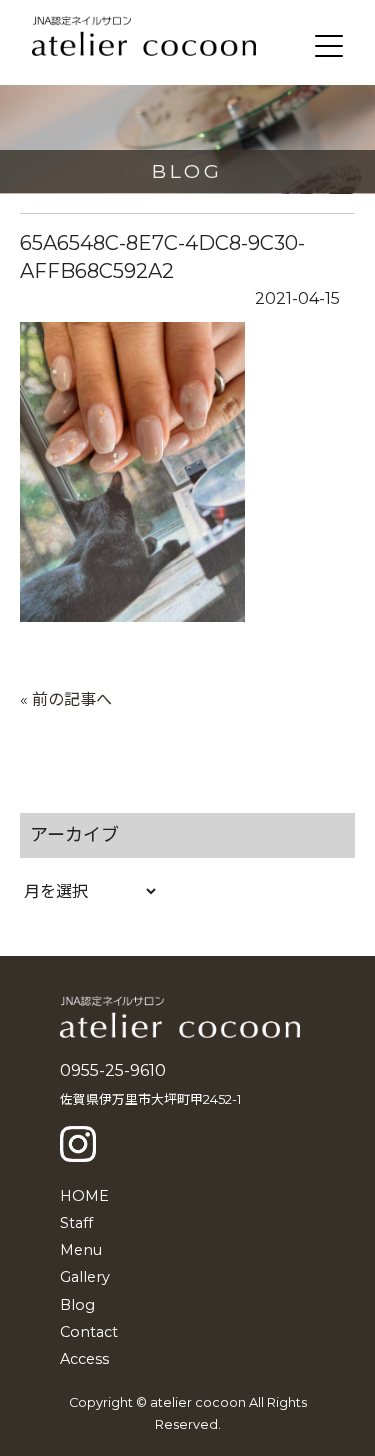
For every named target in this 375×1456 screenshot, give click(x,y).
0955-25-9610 (113, 1070)
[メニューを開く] (329, 46)
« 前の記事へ (66, 699)
